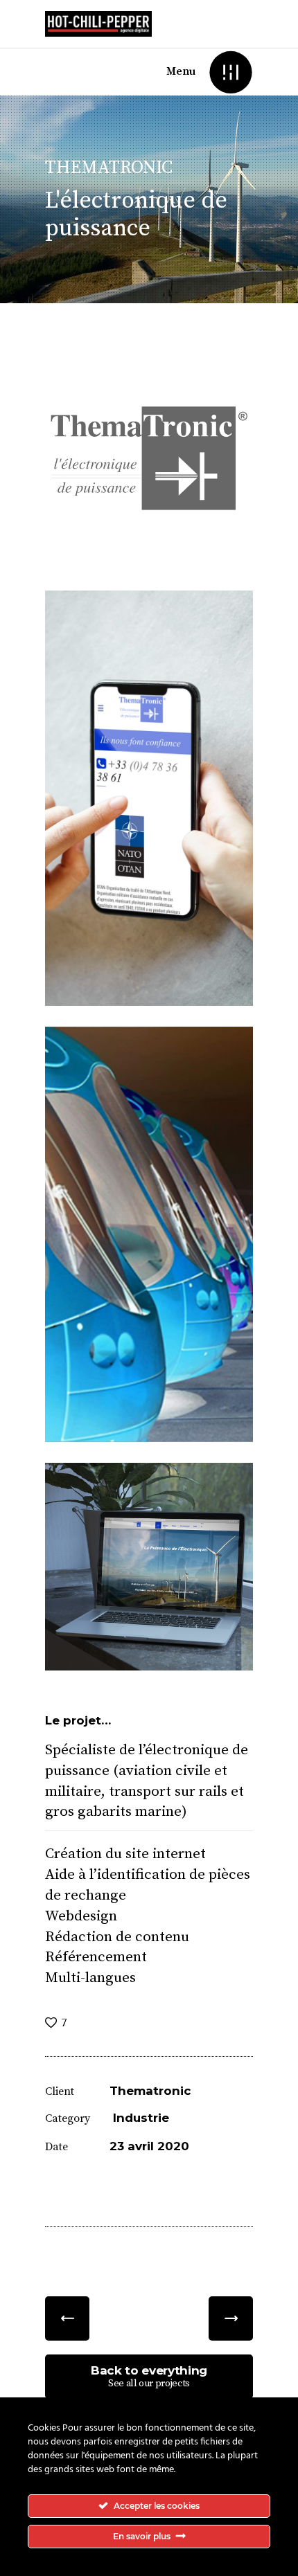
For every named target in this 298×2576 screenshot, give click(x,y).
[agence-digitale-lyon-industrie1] (149, 1234)
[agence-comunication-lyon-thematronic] (149, 466)
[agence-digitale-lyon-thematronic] (149, 1567)
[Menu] (230, 72)
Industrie (141, 2118)
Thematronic (150, 2091)
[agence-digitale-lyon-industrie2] (149, 798)
